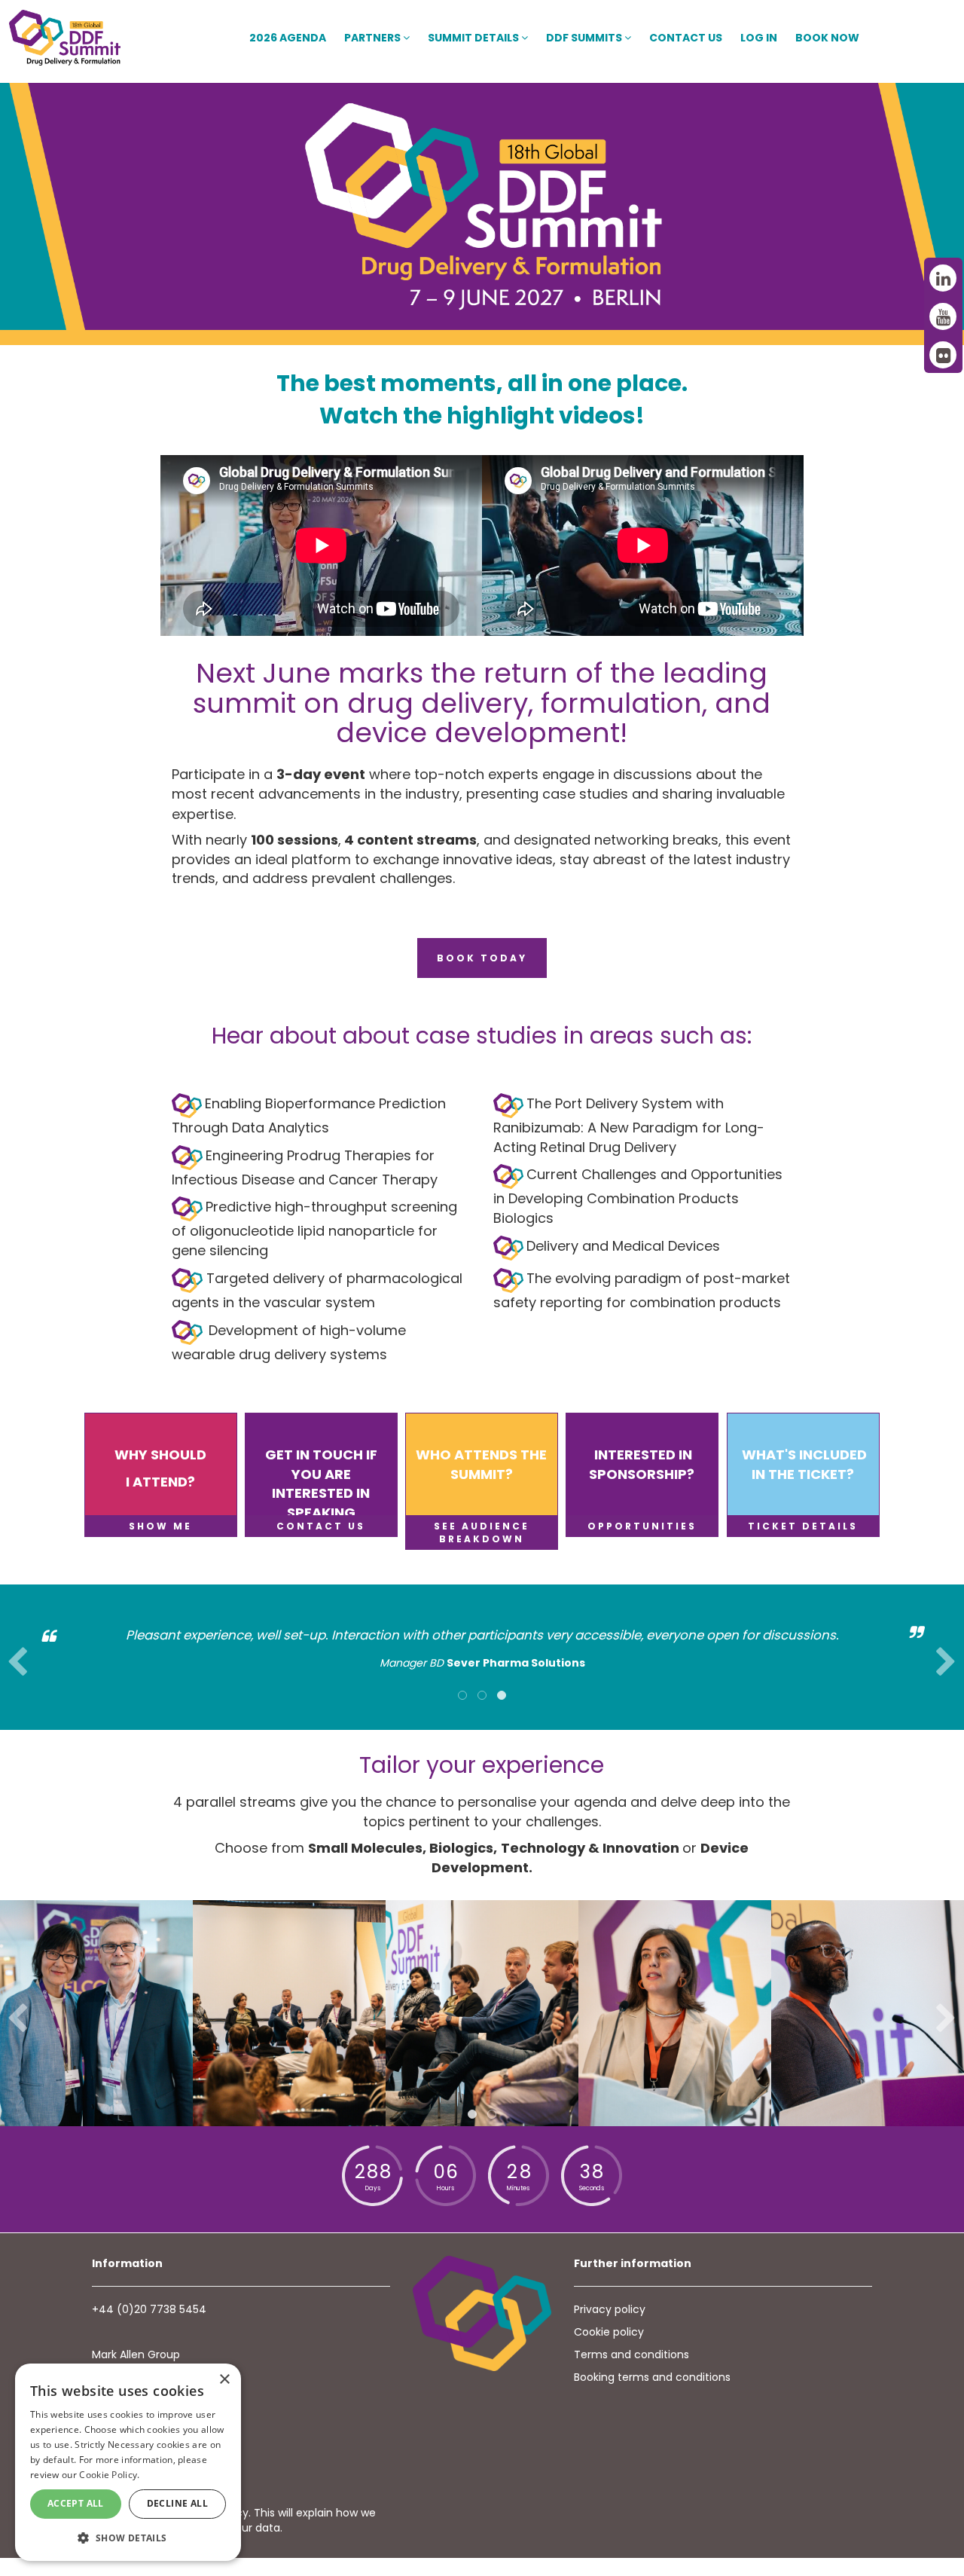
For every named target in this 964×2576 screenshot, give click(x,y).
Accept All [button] (76, 2503)
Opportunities (642, 1526)
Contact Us (686, 38)
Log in (759, 38)
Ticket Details (803, 1526)
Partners (374, 38)
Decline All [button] (177, 2503)
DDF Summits (585, 38)
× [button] (224, 2380)
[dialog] (128, 2462)
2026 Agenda (288, 38)
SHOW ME (160, 1526)
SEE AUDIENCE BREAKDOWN (482, 1532)
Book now (827, 38)
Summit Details (474, 38)
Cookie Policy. (109, 2475)
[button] (128, 2537)
